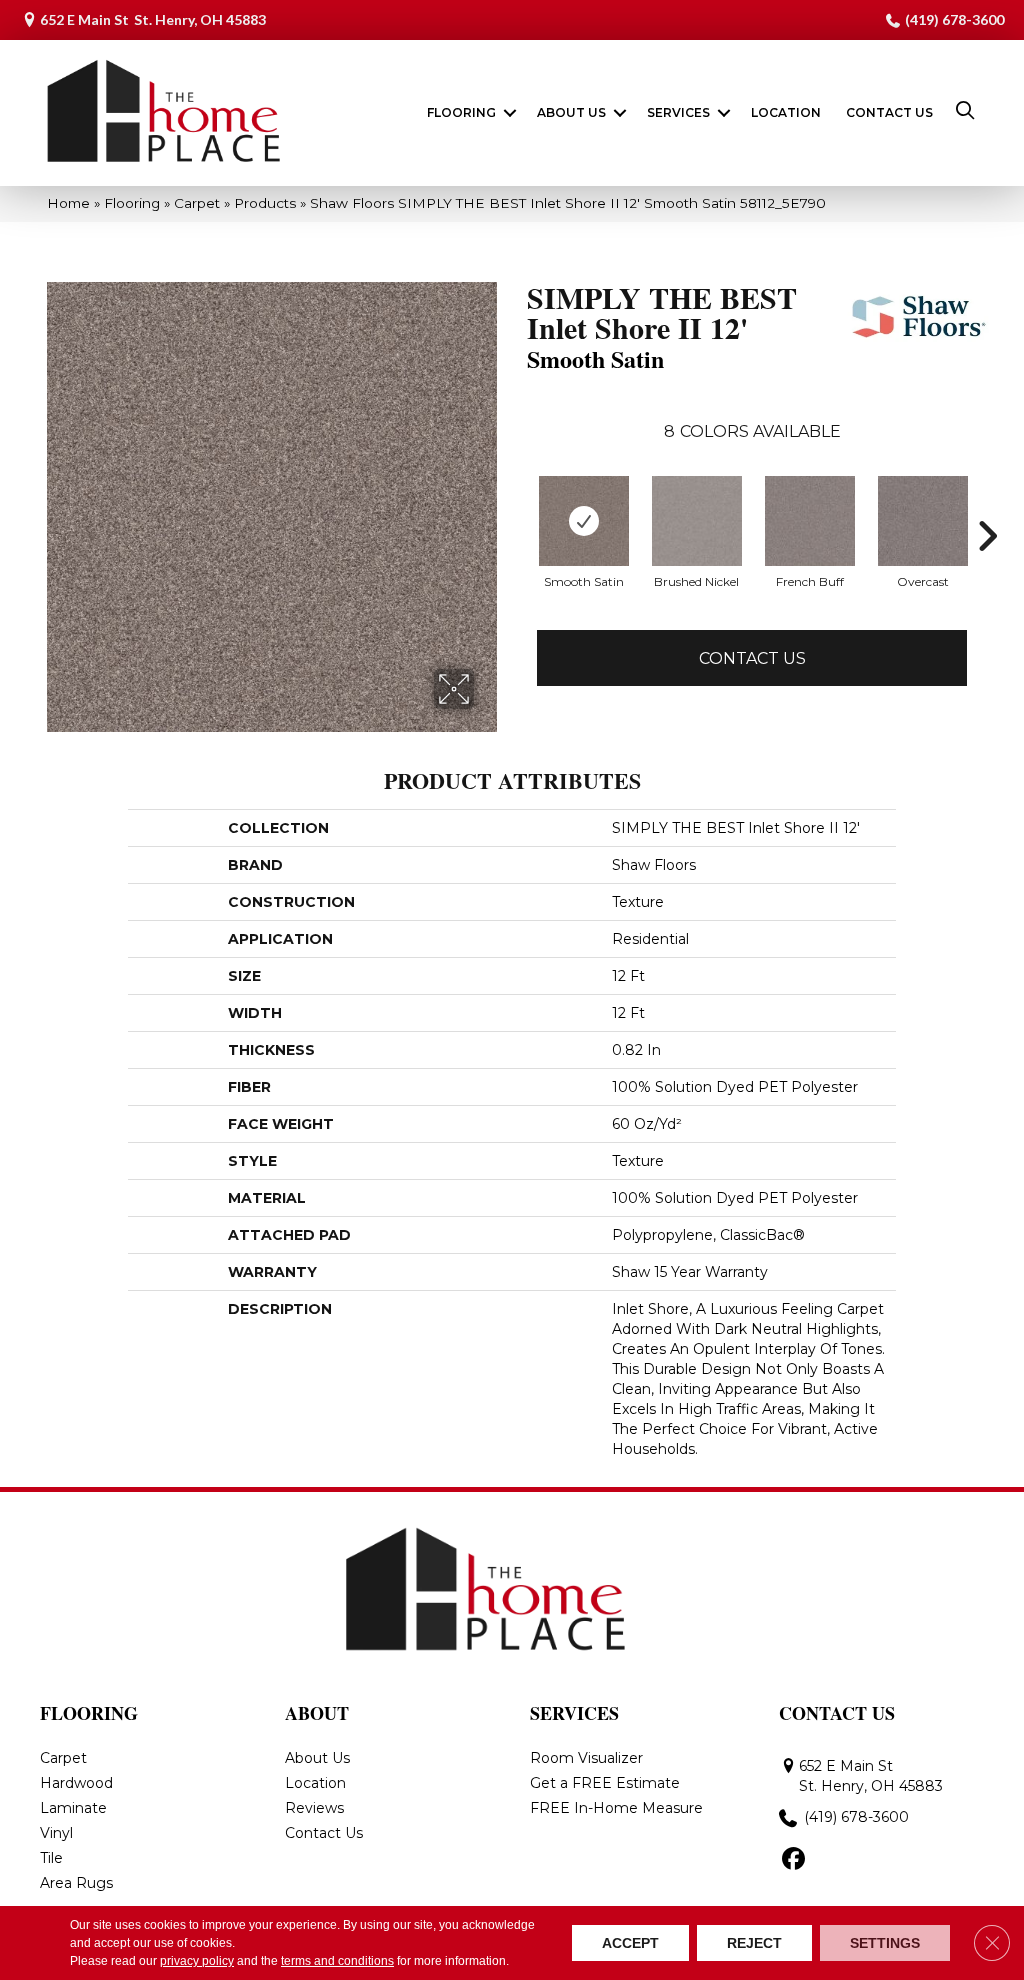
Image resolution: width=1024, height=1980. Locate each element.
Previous (517, 536)
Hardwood (76, 1783)
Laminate (73, 1808)
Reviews (314, 1808)
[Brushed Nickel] (697, 521)
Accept (630, 1943)
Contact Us (889, 112)
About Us (571, 112)
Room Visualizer (586, 1758)
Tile (51, 1858)
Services (678, 112)
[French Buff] (810, 521)
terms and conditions (337, 1961)
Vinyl (56, 1833)
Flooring (461, 112)
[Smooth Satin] (584, 521)
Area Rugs (76, 1883)
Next (987, 536)
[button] (510, 113)
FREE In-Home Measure (616, 1808)
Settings (885, 1943)
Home (68, 203)
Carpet (197, 203)
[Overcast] (923, 521)
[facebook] (793, 1860)
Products (265, 203)
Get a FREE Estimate (605, 1783)
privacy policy (197, 1961)
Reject (754, 1943)
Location (786, 112)
